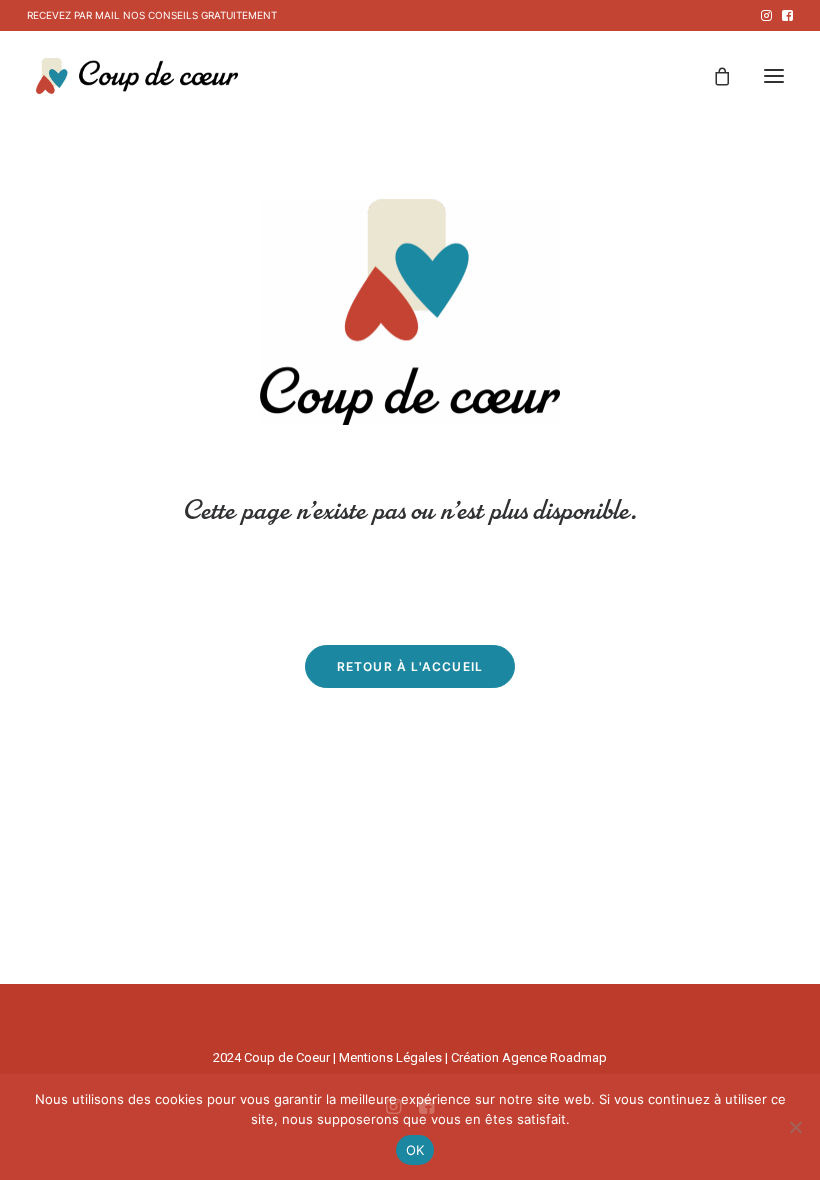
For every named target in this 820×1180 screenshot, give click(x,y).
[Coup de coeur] (137, 76)
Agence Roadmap (554, 1057)
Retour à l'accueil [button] (410, 666)
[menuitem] (766, 15)
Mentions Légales (390, 1057)
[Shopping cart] (713, 76)
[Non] (795, 1127)
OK (415, 1150)
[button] (766, 15)
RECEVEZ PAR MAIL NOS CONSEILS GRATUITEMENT (152, 15)
